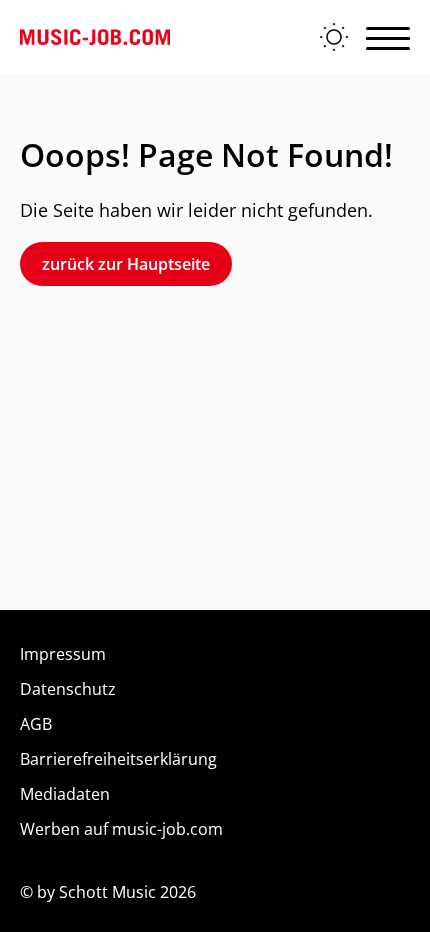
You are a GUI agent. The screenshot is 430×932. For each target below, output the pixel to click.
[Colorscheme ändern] (334, 37)
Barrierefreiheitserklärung (118, 759)
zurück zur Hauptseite (126, 264)
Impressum (63, 654)
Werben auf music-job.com (121, 829)
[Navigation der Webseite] (388, 37)
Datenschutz (68, 689)
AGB (36, 724)
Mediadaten (65, 794)
